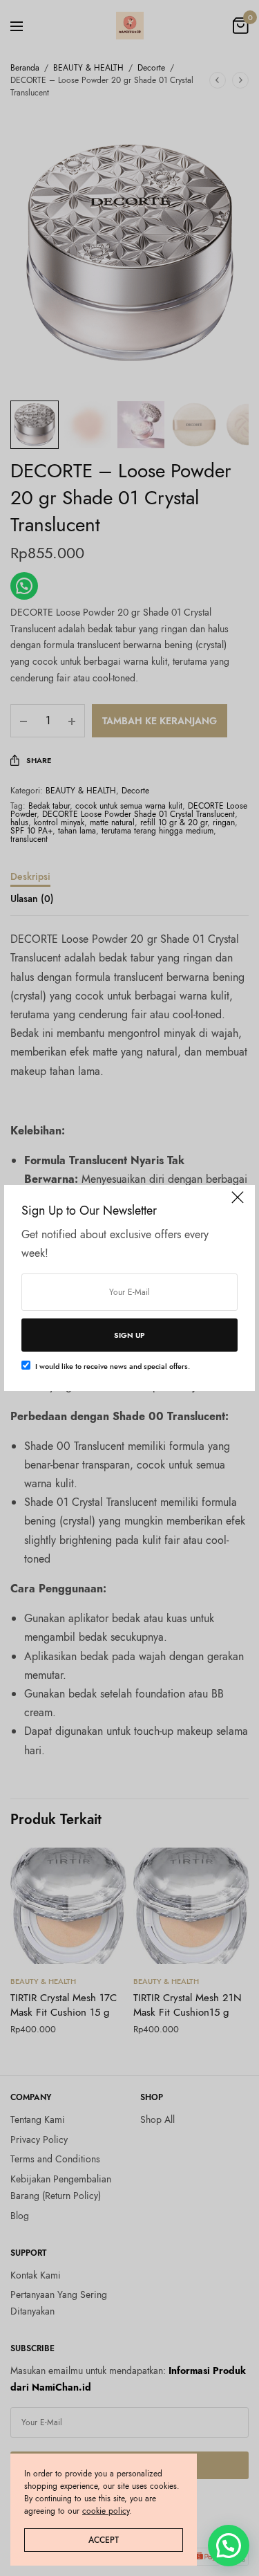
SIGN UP (129, 1335)
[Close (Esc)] (238, 1204)
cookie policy (106, 2511)
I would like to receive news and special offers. (113, 1366)
